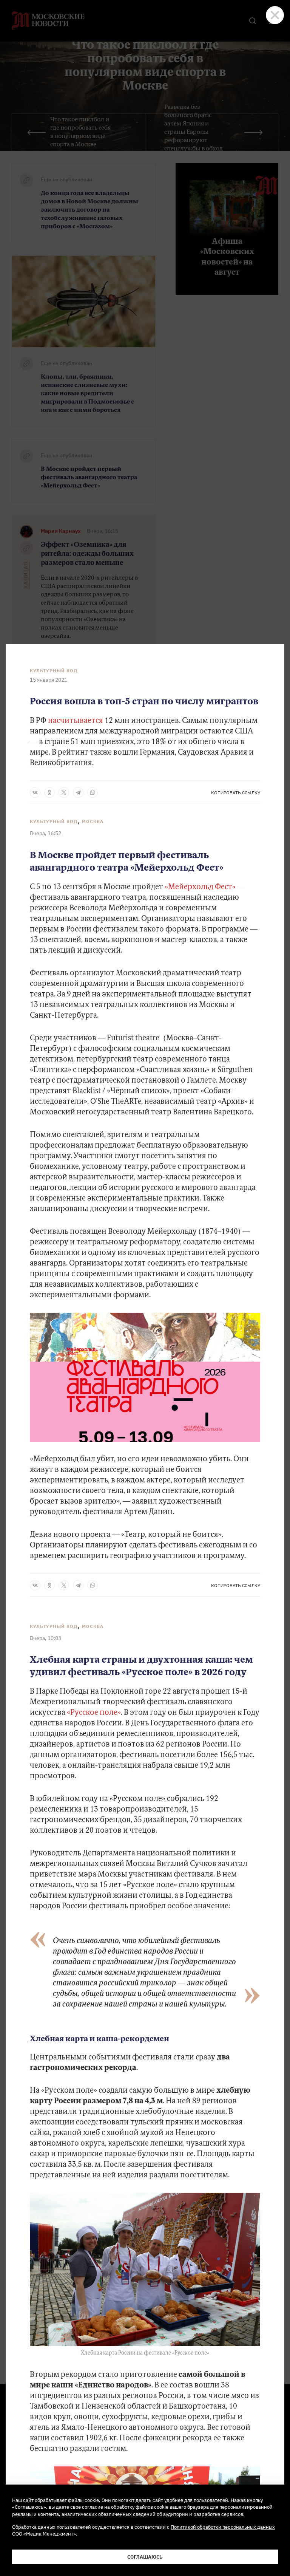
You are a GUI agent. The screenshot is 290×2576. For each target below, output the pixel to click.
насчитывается (76, 721)
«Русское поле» (94, 1713)
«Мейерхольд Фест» (200, 887)
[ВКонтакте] (35, 792)
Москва (93, 821)
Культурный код (54, 671)
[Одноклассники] (49, 792)
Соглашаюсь (145, 2557)
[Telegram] (78, 792)
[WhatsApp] (93, 792)
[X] (64, 792)
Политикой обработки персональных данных (223, 2527)
